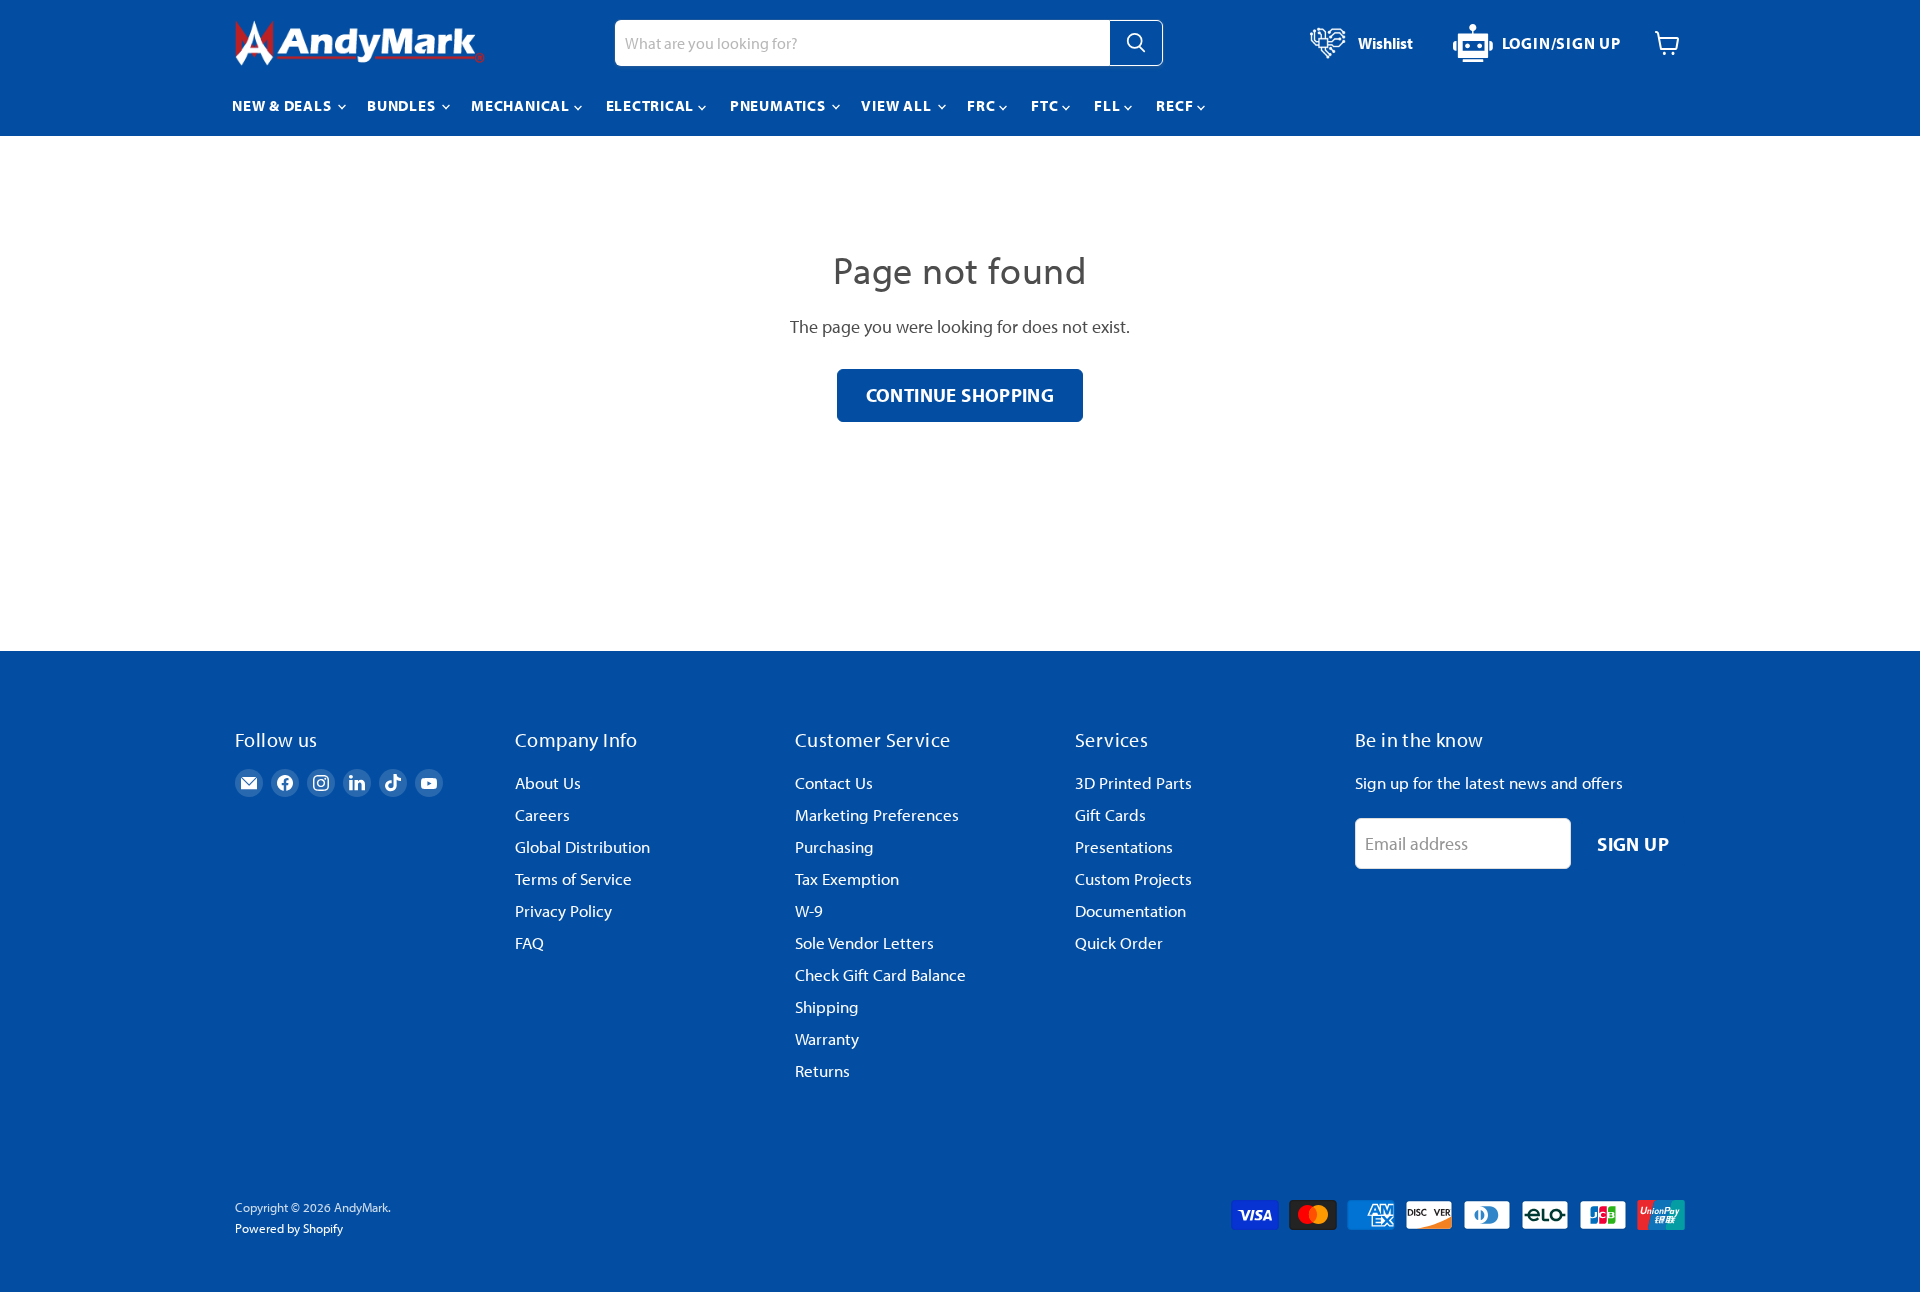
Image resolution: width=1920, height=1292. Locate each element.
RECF (1176, 105)
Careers (542, 814)
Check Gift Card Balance (880, 974)
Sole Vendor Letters (864, 942)
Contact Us (834, 782)
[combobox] (862, 43)
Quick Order (1119, 942)
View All (898, 105)
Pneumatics (779, 105)
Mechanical (522, 105)
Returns (822, 1070)
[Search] (1136, 43)
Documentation (1130, 910)
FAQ (529, 942)
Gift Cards (1110, 814)
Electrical (652, 105)
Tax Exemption (847, 878)
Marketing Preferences (877, 814)
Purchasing (834, 846)
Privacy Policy (563, 910)
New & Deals (283, 105)
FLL (1109, 105)
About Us (548, 782)
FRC (983, 105)
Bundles (403, 105)
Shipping (827, 1006)
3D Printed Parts (1133, 782)
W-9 (809, 910)
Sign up (1633, 843)
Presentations (1124, 846)
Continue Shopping (960, 394)
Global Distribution (582, 846)
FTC (1046, 105)
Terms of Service (573, 878)
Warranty (827, 1038)
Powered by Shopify (289, 1228)
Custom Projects (1133, 878)
